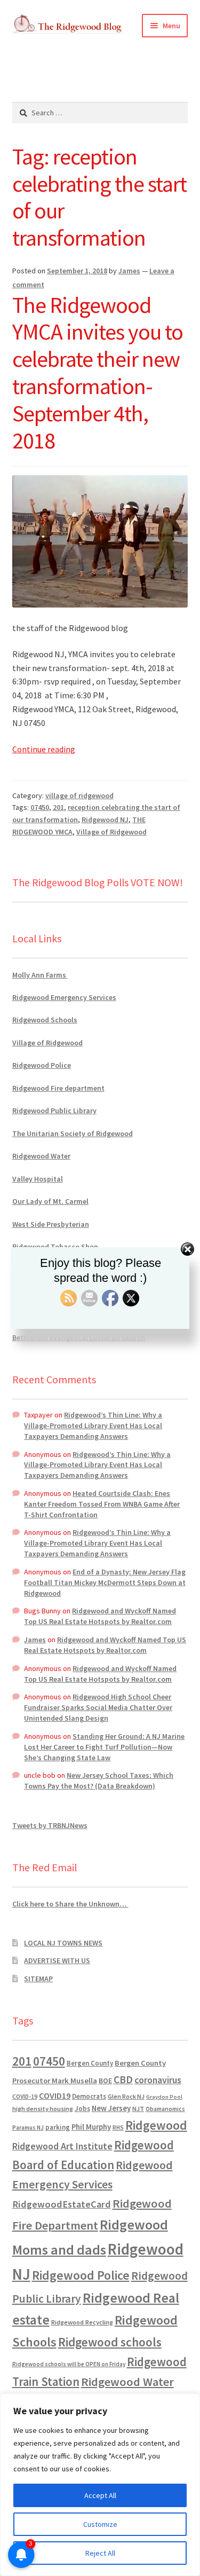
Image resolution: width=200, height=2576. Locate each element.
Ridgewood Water (41, 1156)
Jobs (82, 2109)
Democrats (89, 2096)
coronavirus (158, 2080)
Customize (100, 2524)
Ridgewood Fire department (58, 1088)
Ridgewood (156, 2125)
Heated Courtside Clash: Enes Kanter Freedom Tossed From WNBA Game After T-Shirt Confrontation (102, 1504)
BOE (105, 2081)
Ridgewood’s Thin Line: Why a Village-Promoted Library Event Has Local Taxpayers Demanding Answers (93, 1425)
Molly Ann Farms (40, 975)
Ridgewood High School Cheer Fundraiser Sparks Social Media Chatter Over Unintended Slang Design (98, 1707)
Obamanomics (165, 2109)
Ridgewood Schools (45, 1020)
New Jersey (111, 2108)
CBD (123, 2079)
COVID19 (55, 2096)
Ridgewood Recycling (82, 2322)
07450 (40, 807)
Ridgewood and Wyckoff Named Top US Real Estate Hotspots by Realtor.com (100, 1616)
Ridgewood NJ (105, 820)
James (129, 271)
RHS (118, 2127)
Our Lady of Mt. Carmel (50, 1201)
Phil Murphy (91, 2127)
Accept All (100, 2495)
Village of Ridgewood (111, 832)
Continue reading (44, 749)
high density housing (43, 2109)
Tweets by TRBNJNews (50, 1825)
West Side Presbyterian (51, 1224)
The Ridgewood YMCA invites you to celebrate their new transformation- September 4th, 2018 (98, 373)
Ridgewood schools (110, 2342)
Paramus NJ (28, 2128)
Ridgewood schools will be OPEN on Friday (69, 2364)
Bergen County (90, 2063)
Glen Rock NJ (126, 2096)
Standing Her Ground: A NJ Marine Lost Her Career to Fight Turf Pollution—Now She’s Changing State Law (104, 1747)
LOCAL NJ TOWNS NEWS (63, 1943)
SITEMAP (38, 1979)
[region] (100, 2485)
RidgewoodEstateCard (62, 2204)
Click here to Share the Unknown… (70, 1904)
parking (58, 2127)
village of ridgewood (79, 795)
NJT (138, 2109)
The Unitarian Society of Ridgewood (73, 1133)
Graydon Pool (164, 2097)
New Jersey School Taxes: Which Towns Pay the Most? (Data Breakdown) (99, 1781)
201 (58, 807)
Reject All (100, 2553)
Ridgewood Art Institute (62, 2146)
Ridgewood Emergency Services (64, 997)
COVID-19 (25, 2097)
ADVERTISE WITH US (57, 1960)
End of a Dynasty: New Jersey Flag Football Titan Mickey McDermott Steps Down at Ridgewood (105, 1582)
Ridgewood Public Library (54, 1110)
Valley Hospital (38, 1179)
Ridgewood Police (42, 1065)
